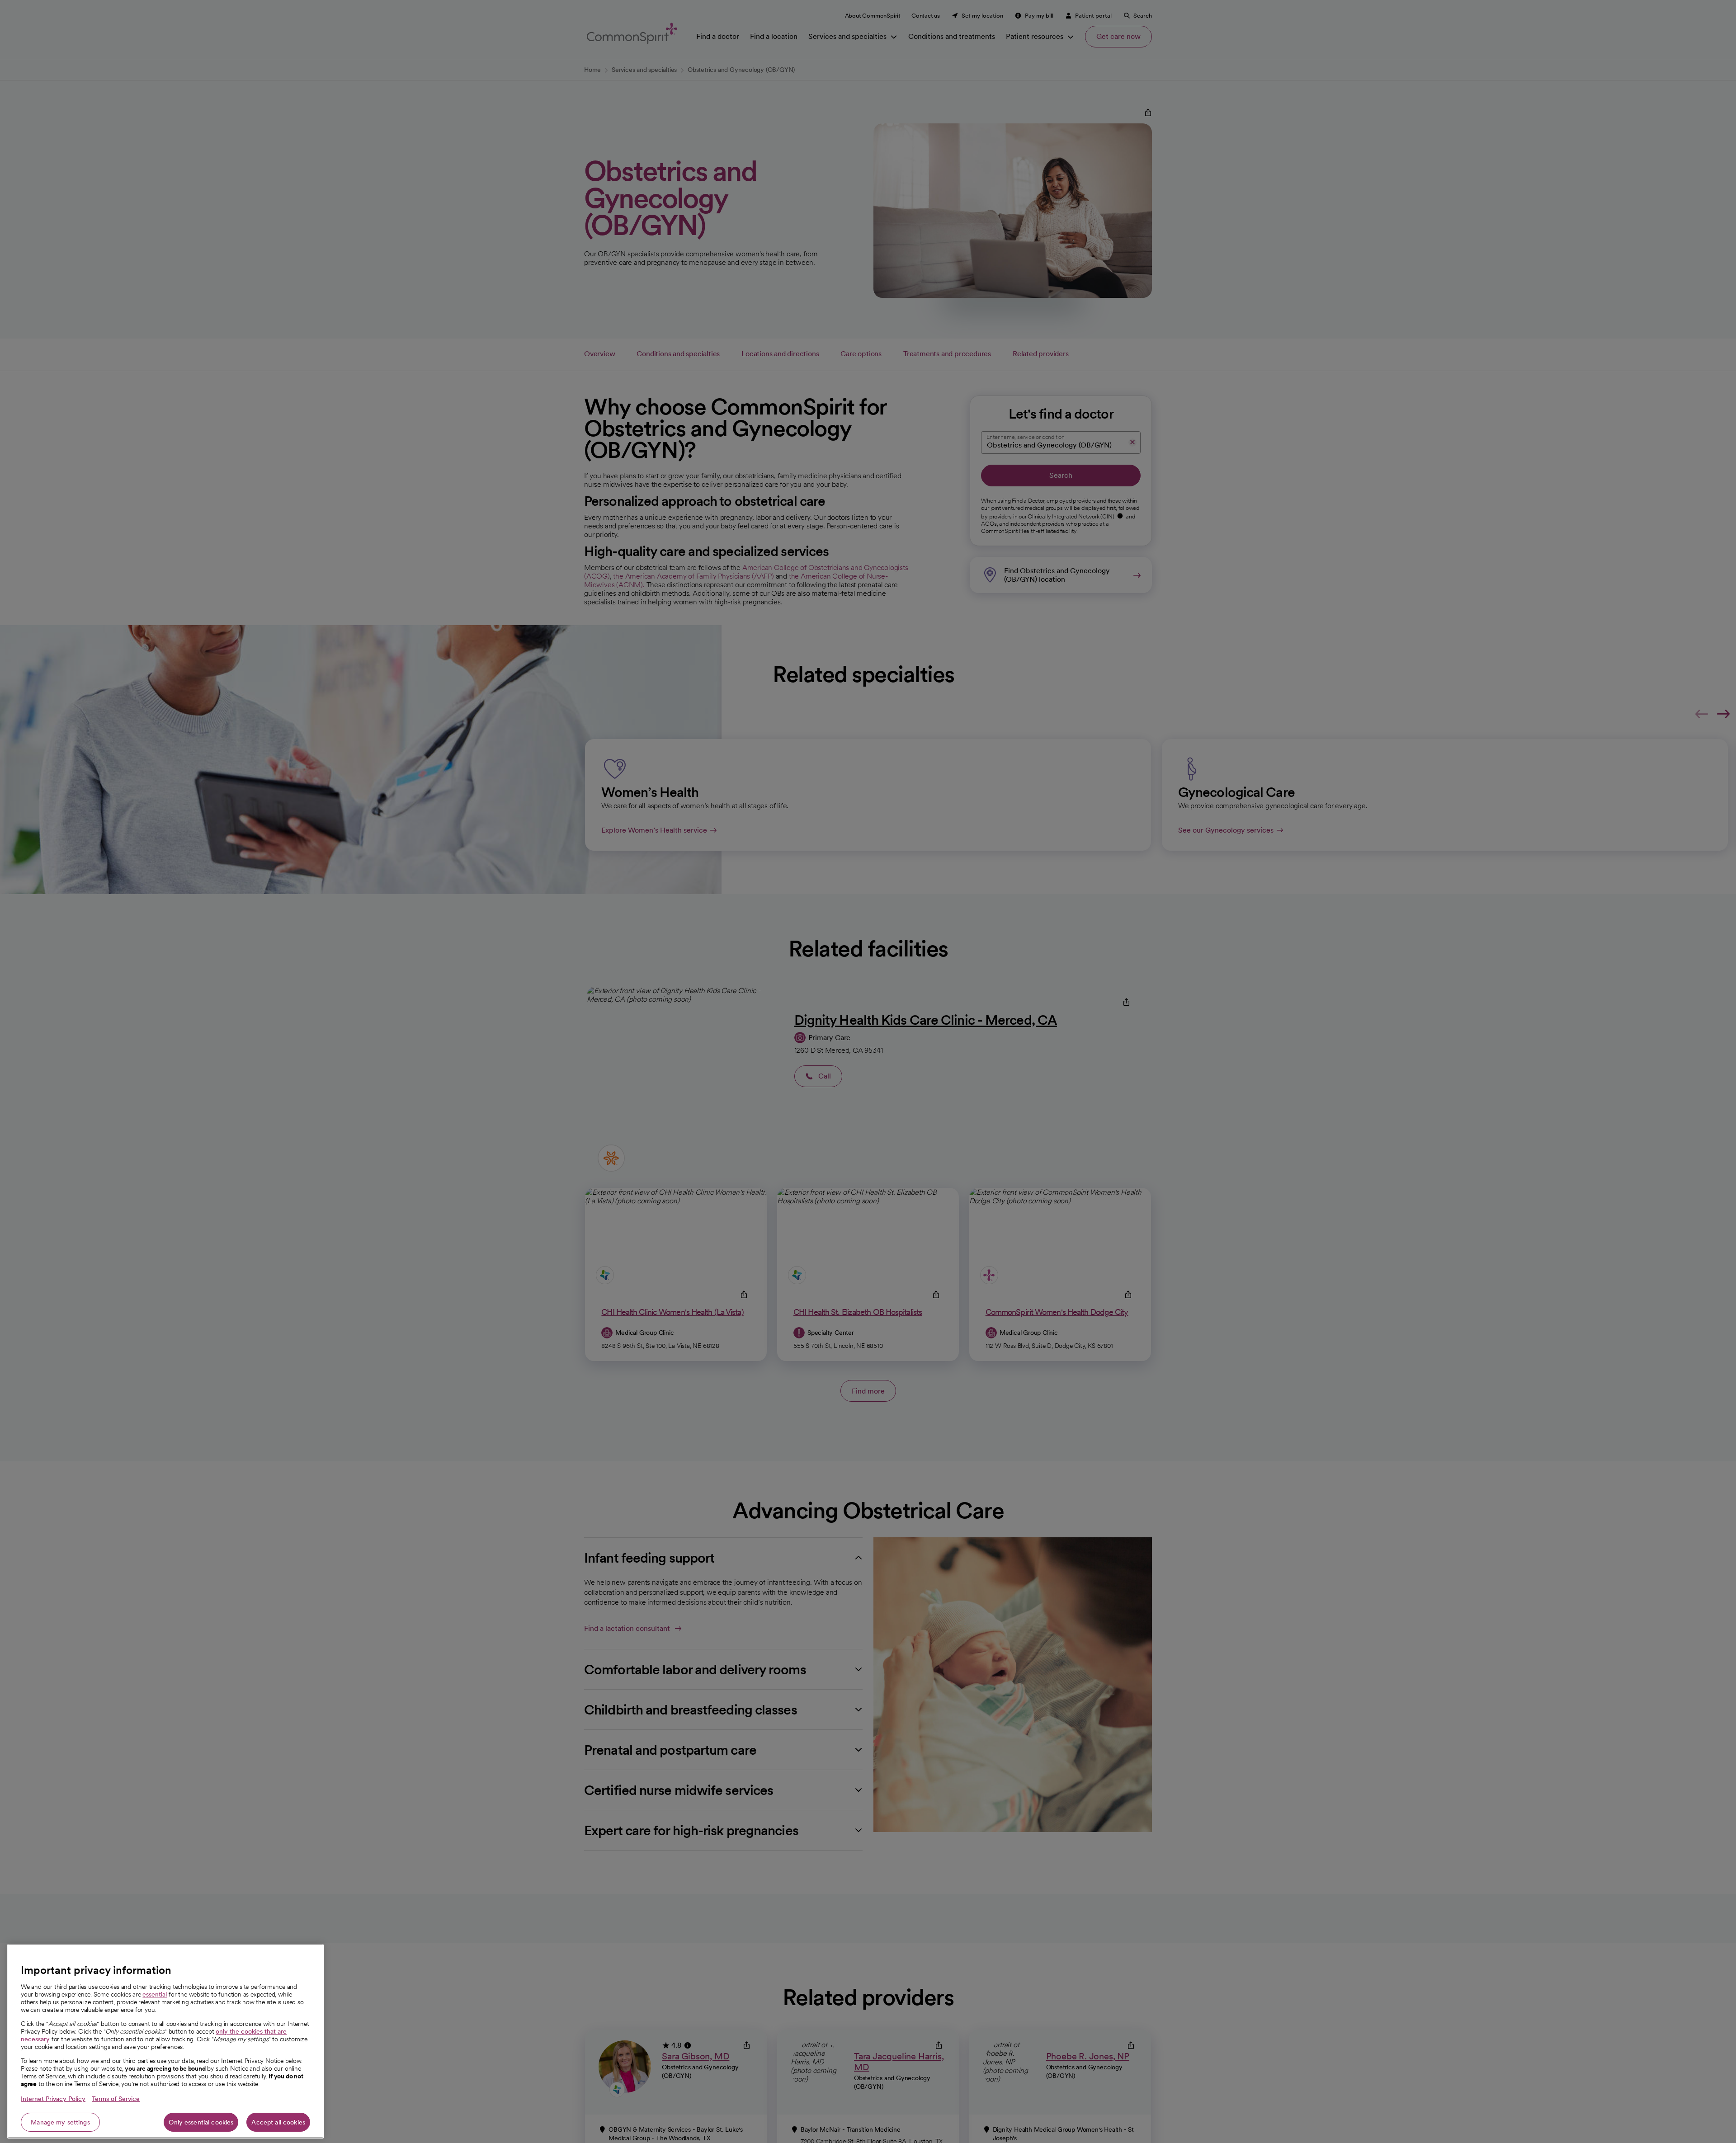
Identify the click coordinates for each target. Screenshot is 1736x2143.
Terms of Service (116, 2099)
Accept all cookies (278, 2122)
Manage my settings (60, 2122)
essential (155, 1994)
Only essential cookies (201, 2122)
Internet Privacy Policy (53, 2099)
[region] (165, 2041)
